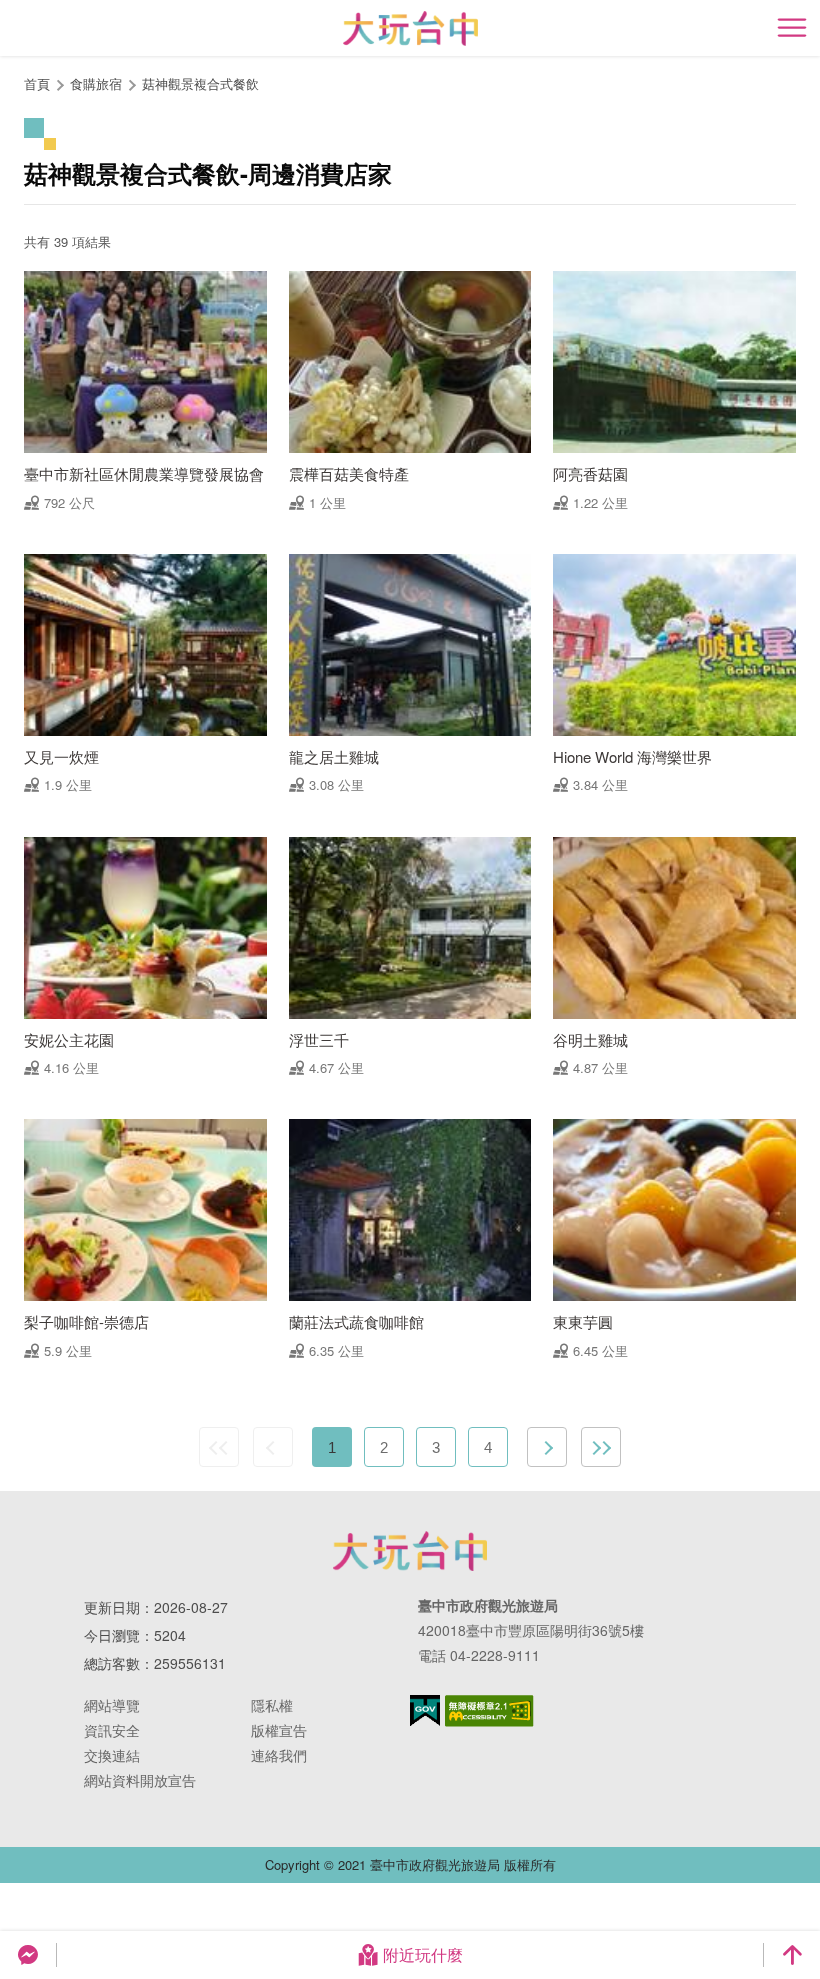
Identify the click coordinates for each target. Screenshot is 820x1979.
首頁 (37, 83)
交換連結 (112, 1755)
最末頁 (601, 1447)
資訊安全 (112, 1730)
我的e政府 (425, 1710)
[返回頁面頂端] (792, 1955)
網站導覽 (112, 1705)
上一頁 (273, 1447)
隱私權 (272, 1705)
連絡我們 (279, 1755)
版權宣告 (279, 1730)
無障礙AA (489, 1711)
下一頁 (547, 1447)
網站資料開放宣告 (140, 1780)
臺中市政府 (410, 1551)
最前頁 (219, 1447)
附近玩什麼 (423, 1954)
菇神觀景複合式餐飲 (200, 83)
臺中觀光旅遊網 (410, 28)
